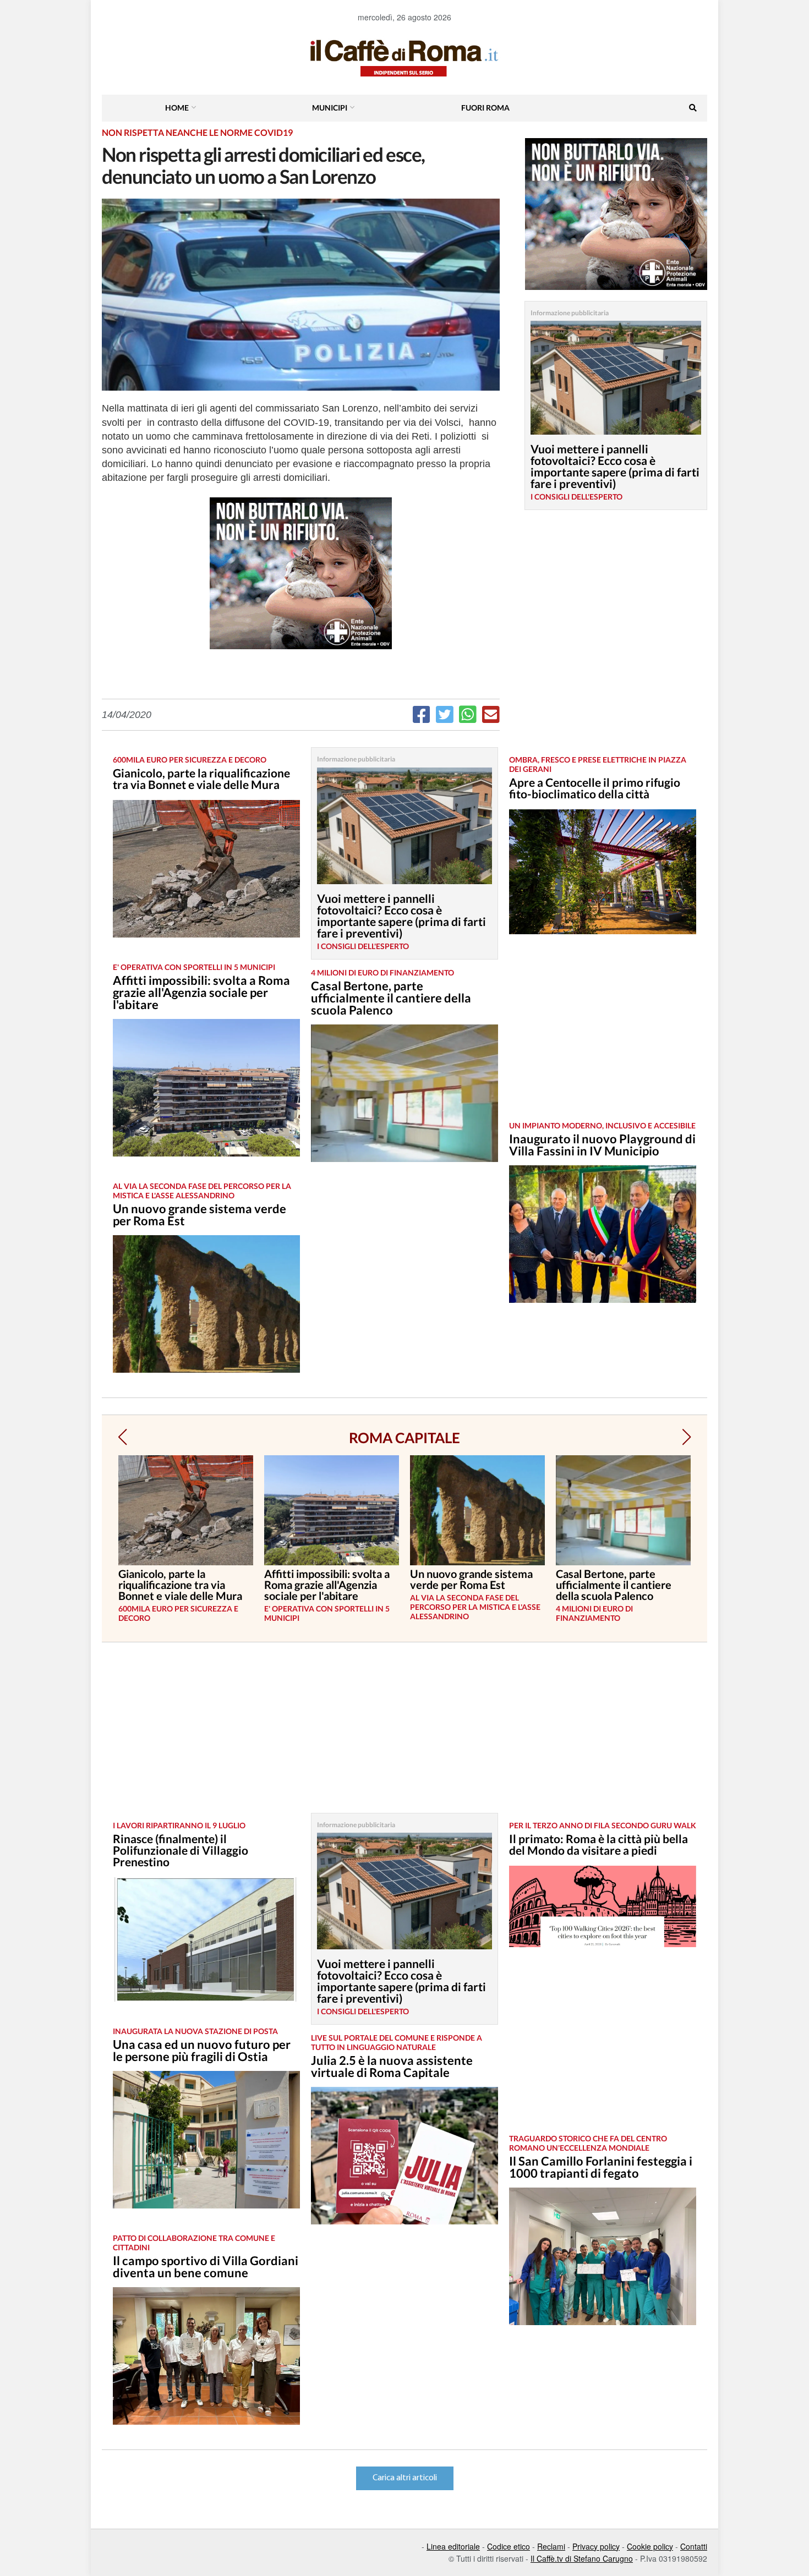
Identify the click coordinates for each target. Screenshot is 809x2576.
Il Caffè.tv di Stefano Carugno (582, 2558)
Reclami (551, 2546)
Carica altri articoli (405, 2478)
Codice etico (509, 2546)
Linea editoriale (453, 2546)
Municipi (330, 108)
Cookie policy (650, 2546)
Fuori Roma (485, 108)
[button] (122, 1437)
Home (177, 108)
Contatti (694, 2546)
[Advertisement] (603, 1036)
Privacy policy (596, 2546)
